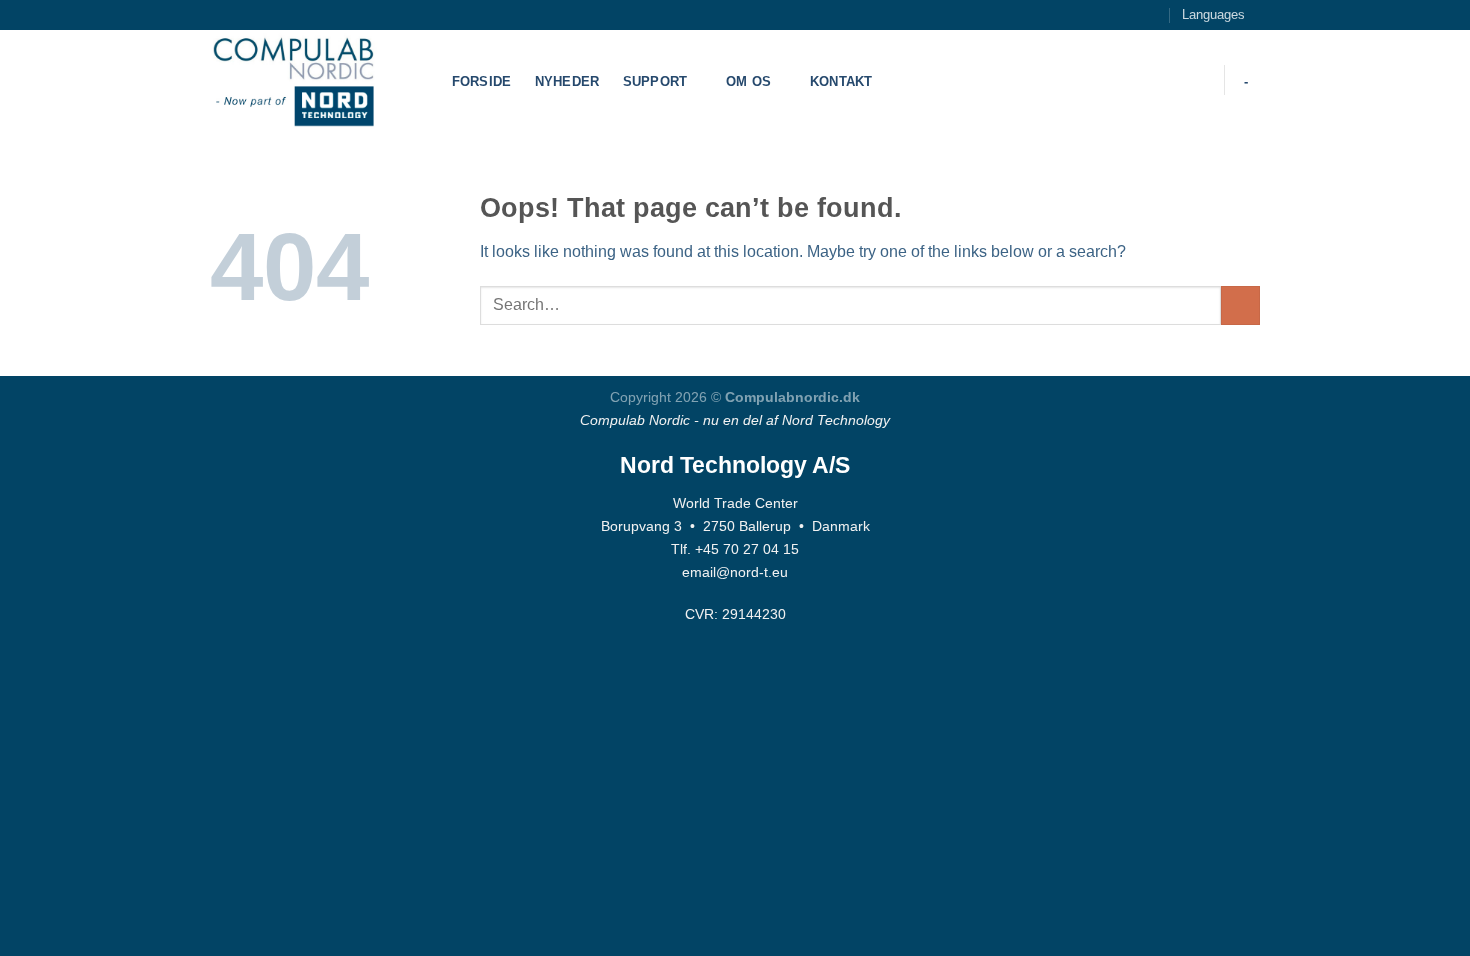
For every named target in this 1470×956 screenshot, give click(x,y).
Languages (1213, 14)
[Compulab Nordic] (310, 80)
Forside (482, 81)
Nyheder (567, 81)
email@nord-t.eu (735, 572)
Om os (748, 81)
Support (655, 81)
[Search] (1196, 80)
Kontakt (841, 81)
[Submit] (1240, 305)
